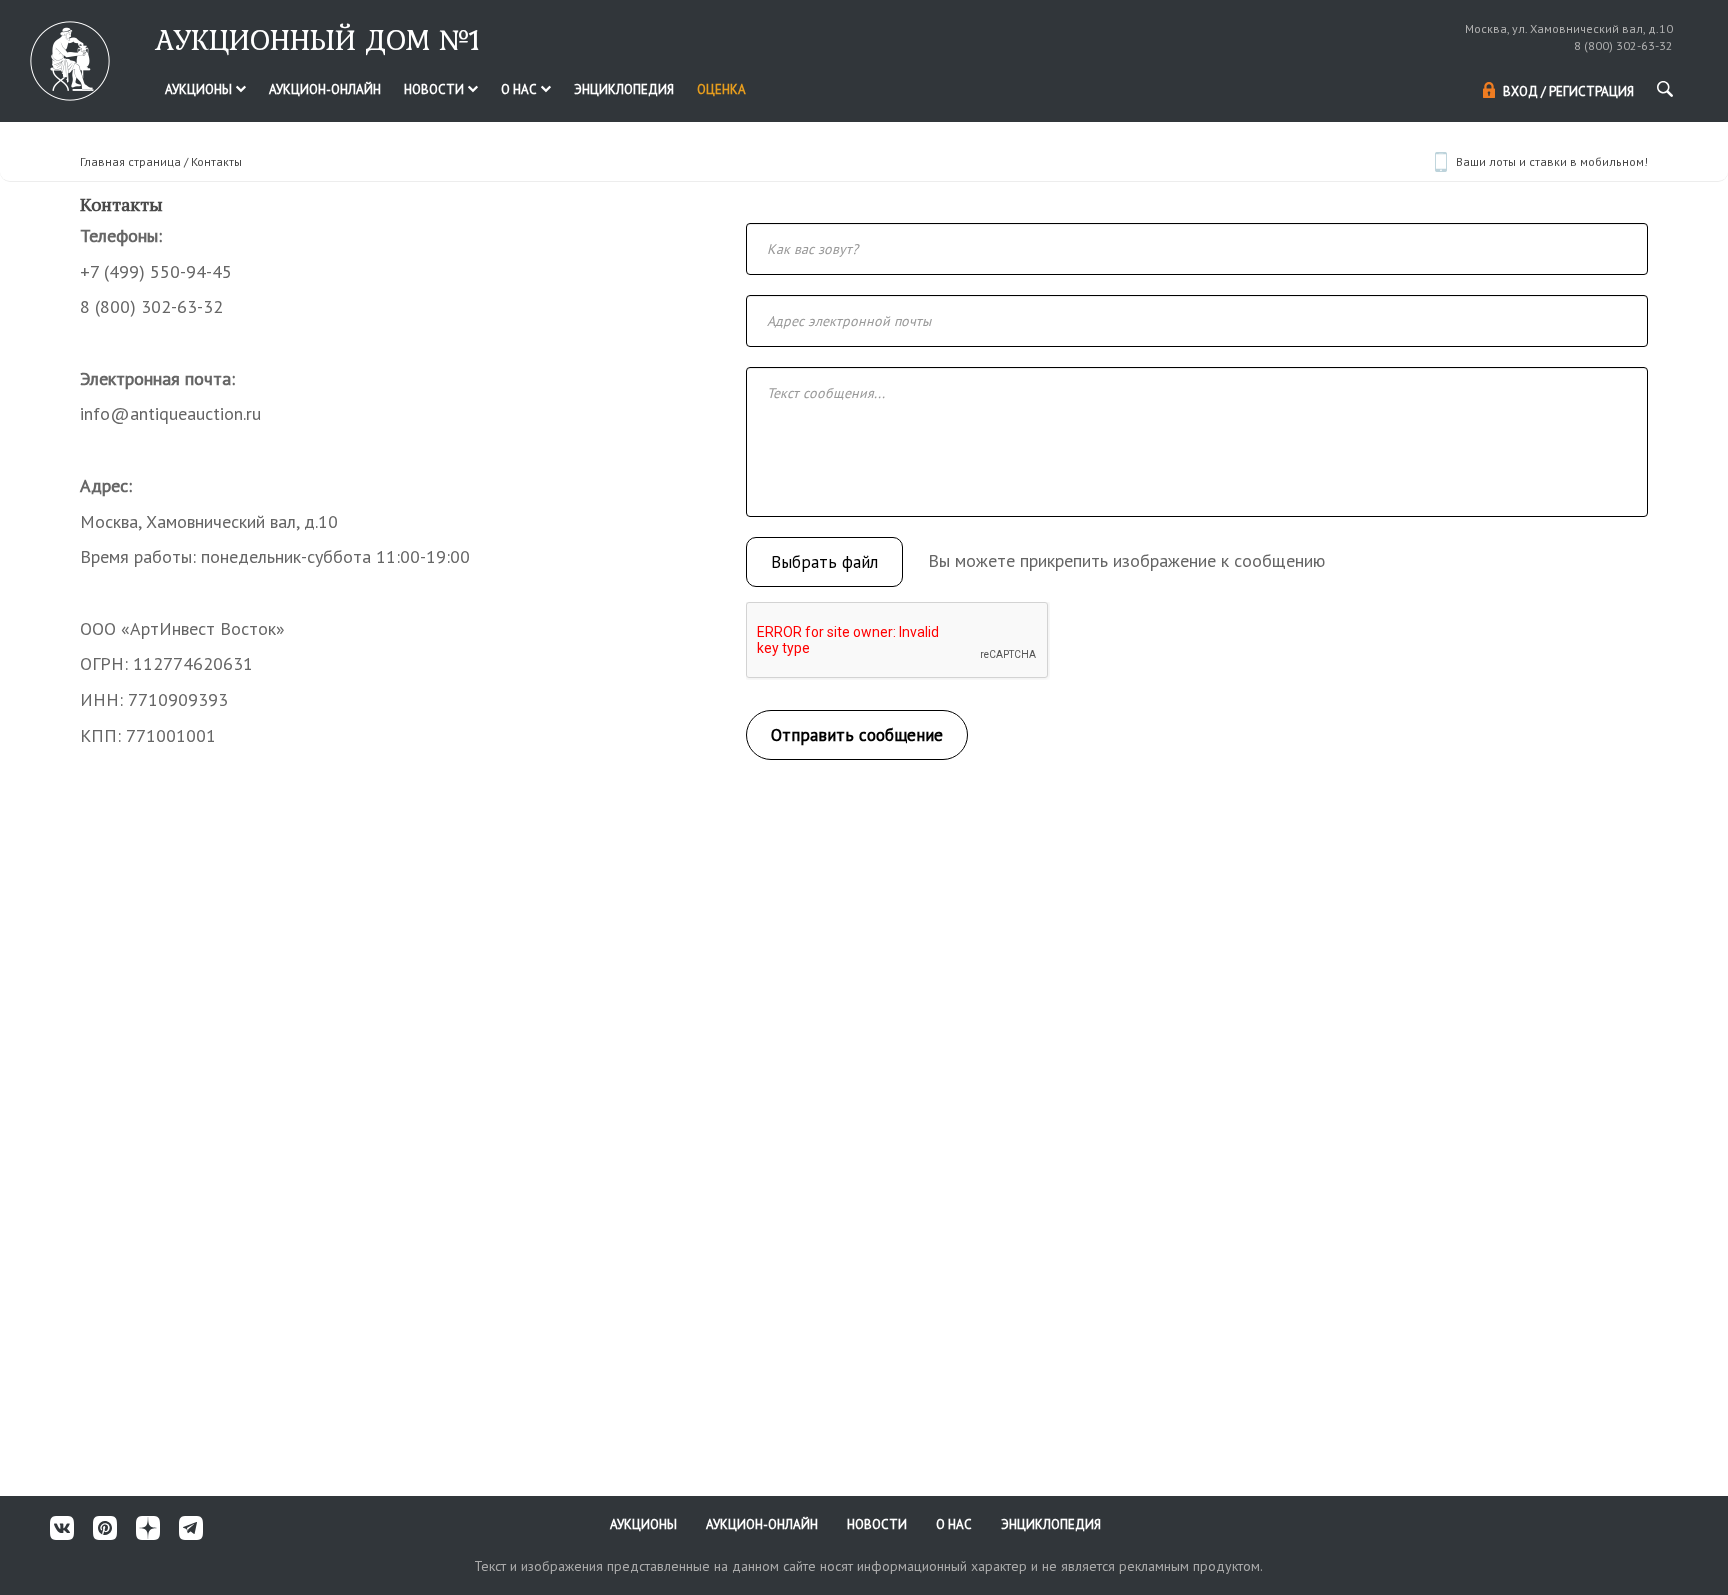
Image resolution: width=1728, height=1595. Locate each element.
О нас (520, 89)
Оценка (721, 89)
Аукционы (200, 89)
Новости (435, 89)
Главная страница (130, 161)
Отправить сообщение (857, 735)
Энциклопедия (624, 89)
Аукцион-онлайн (325, 89)
